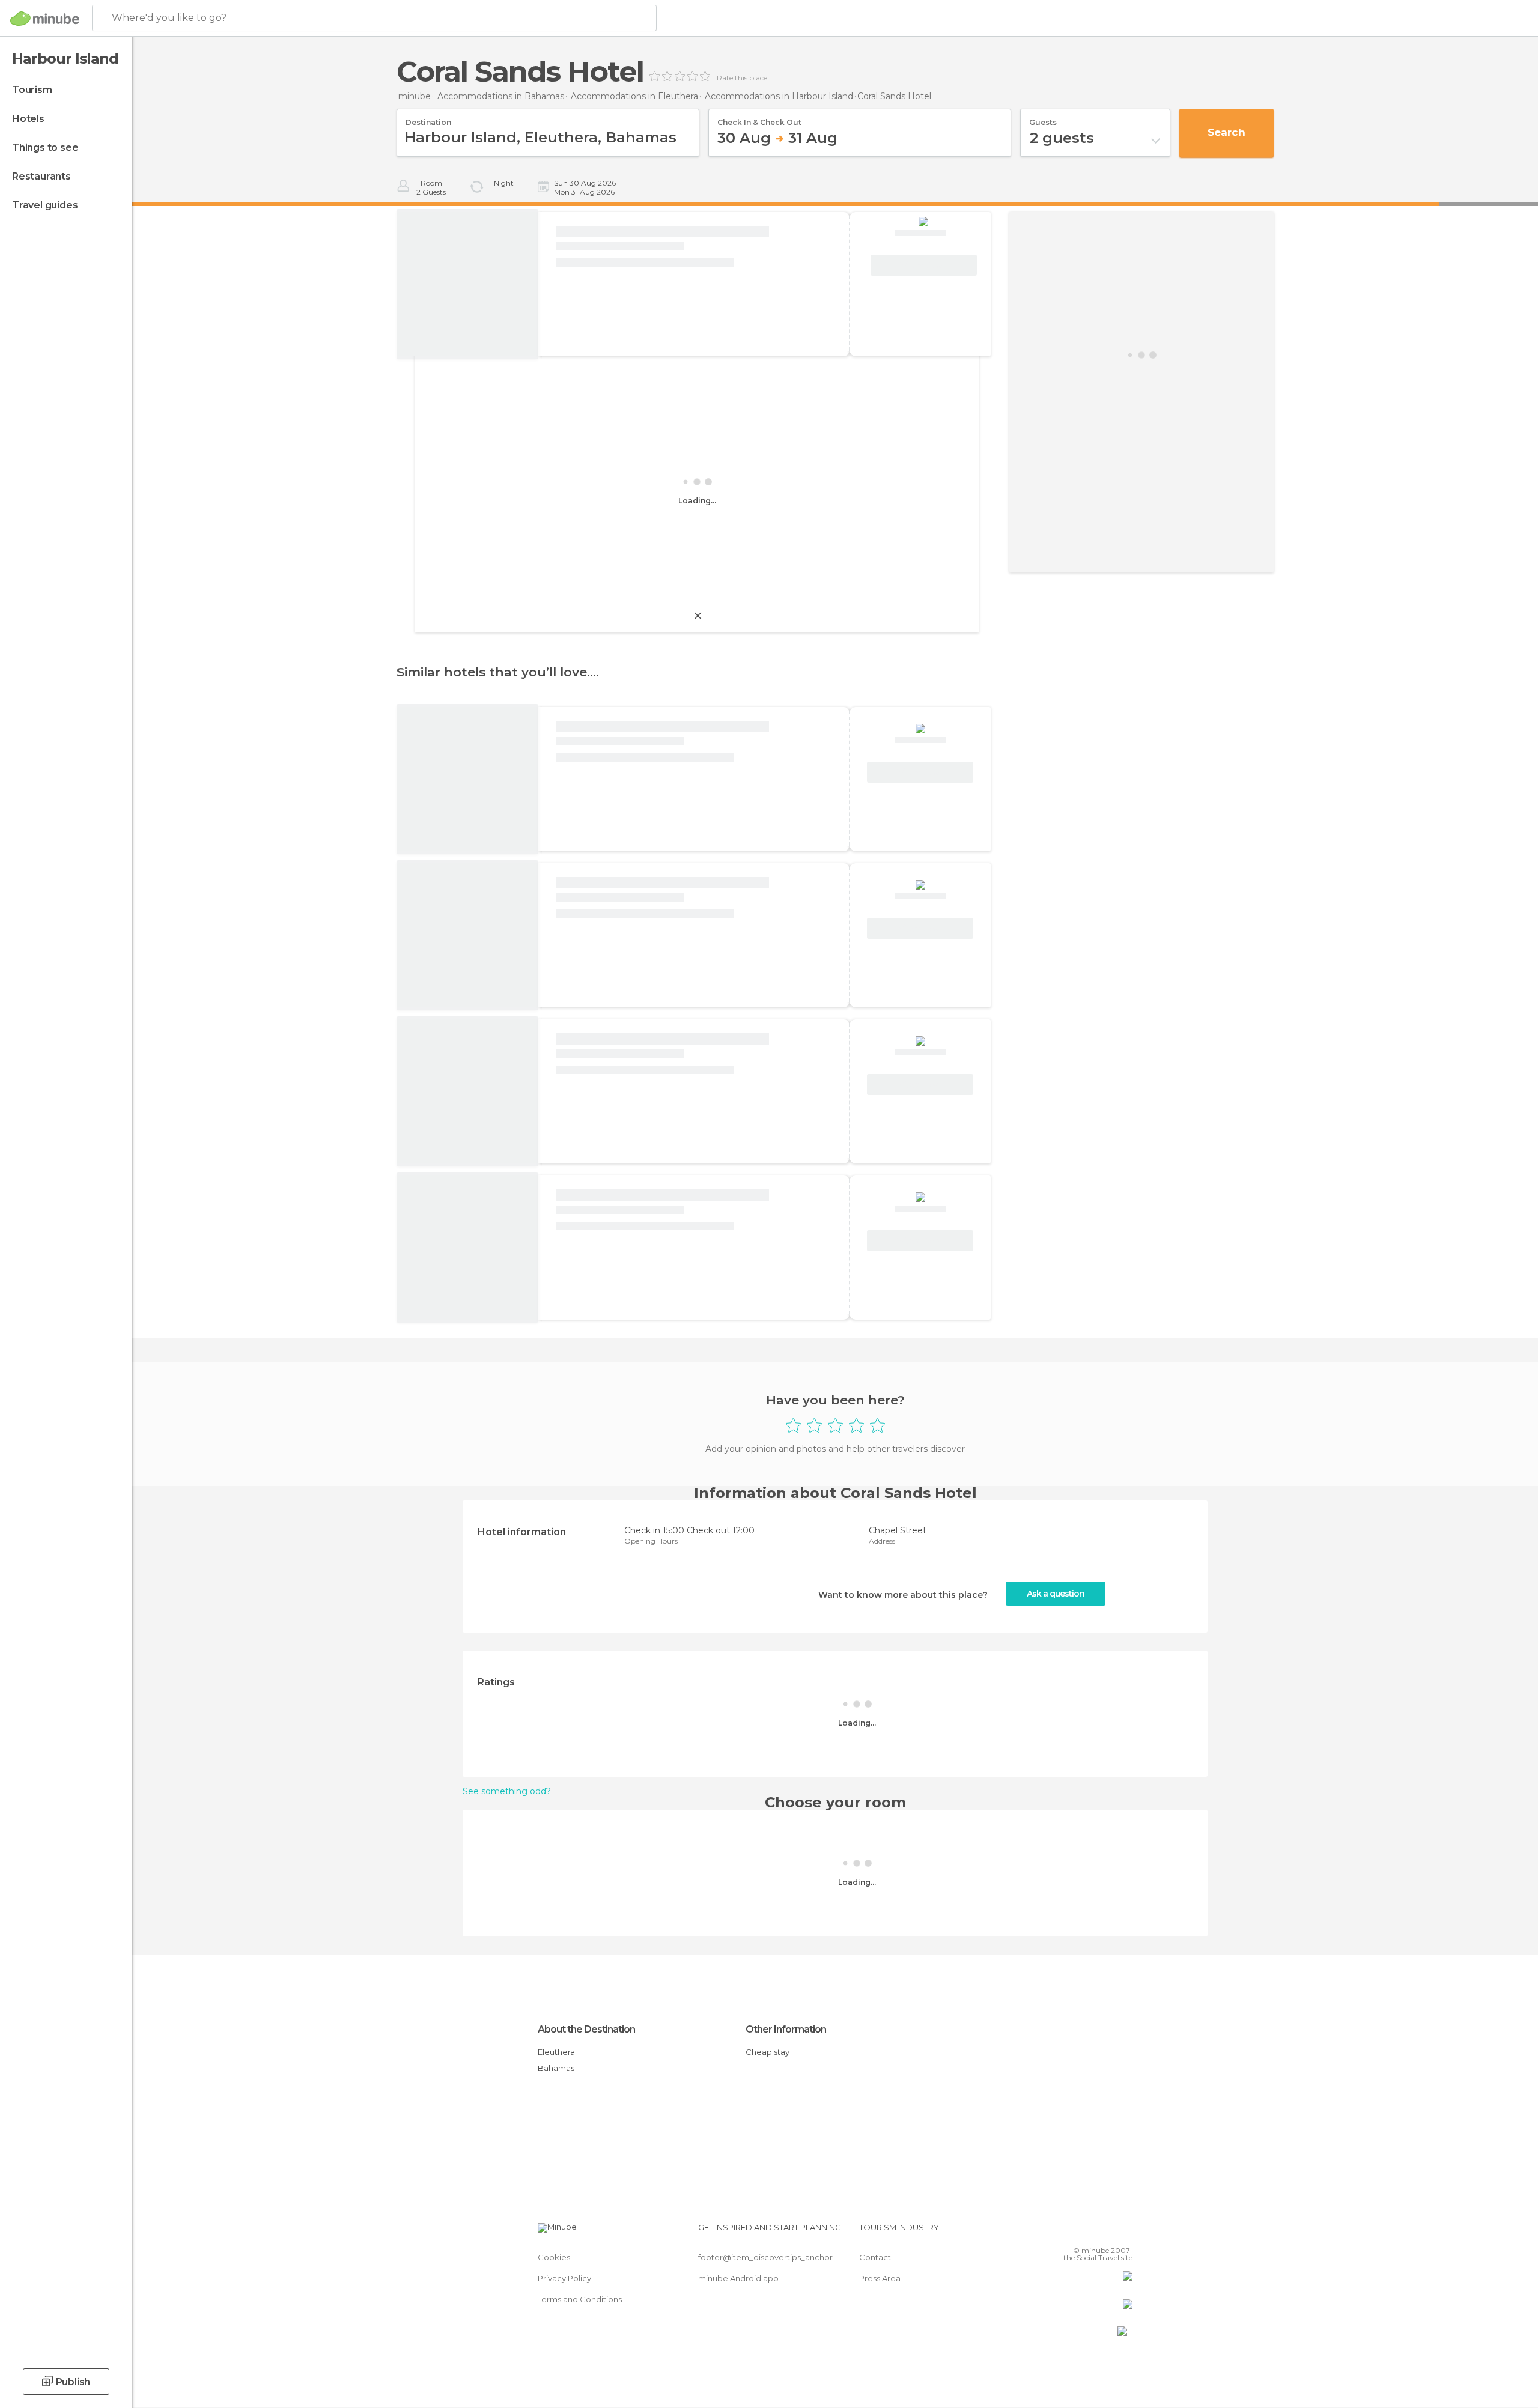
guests (1043, 118)
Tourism (32, 90)
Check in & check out (759, 118)
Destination (428, 118)
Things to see (45, 147)
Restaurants (41, 176)
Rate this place (742, 78)
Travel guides (45, 205)
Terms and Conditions (580, 2299)
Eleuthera (556, 2052)
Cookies (554, 2257)
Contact (875, 2257)
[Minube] (45, 19)
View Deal (923, 265)
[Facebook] (1064, 2232)
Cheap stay (767, 2052)
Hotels (28, 119)
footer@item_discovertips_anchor (765, 2257)
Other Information (786, 2029)
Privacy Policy (564, 2278)
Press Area (880, 2278)
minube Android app (738, 2278)
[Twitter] (1084, 2232)
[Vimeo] (1104, 2232)
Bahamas (556, 2068)
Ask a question (1056, 1594)
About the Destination (586, 2029)
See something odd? (507, 1791)
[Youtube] (1123, 2232)
